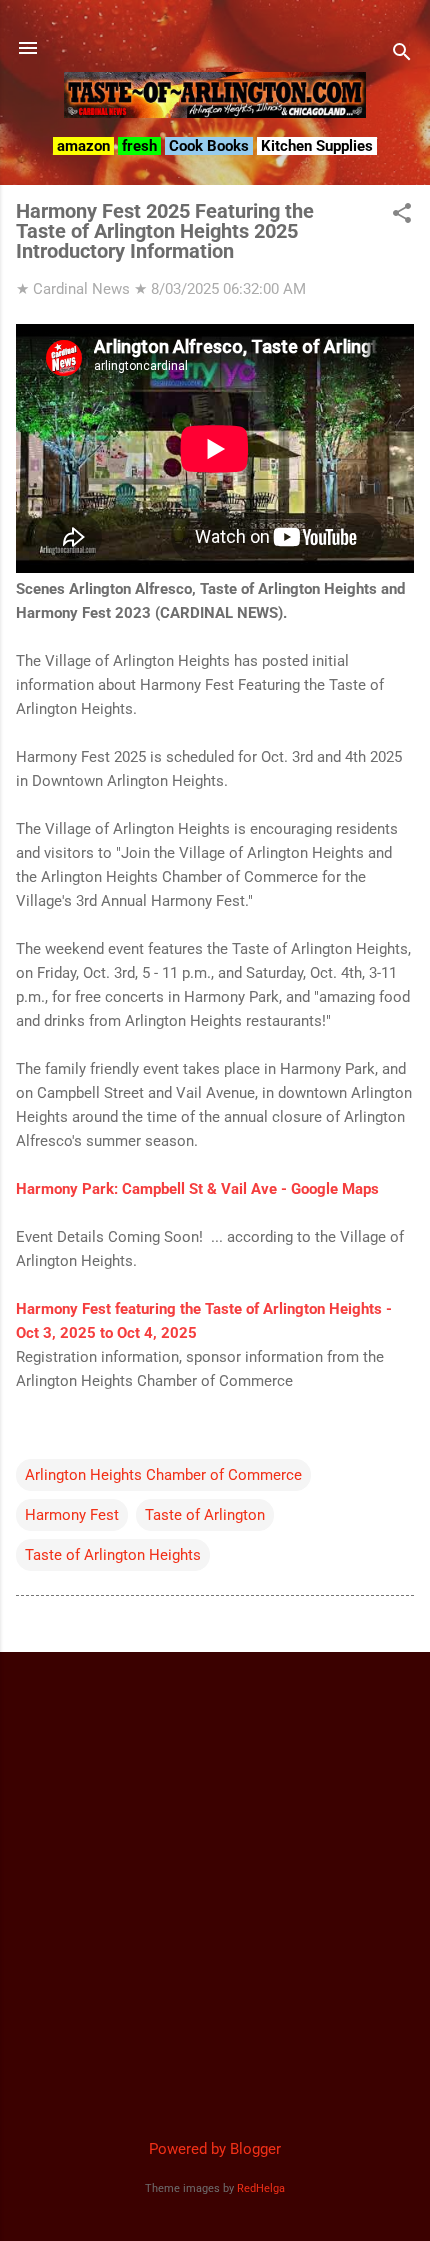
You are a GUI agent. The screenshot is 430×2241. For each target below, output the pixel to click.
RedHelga (261, 2188)
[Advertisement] (215, 1883)
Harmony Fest (72, 1515)
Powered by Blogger (215, 2149)
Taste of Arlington (205, 1515)
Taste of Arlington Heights (113, 1555)
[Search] (402, 54)
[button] (402, 215)
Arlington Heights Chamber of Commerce (163, 1475)
